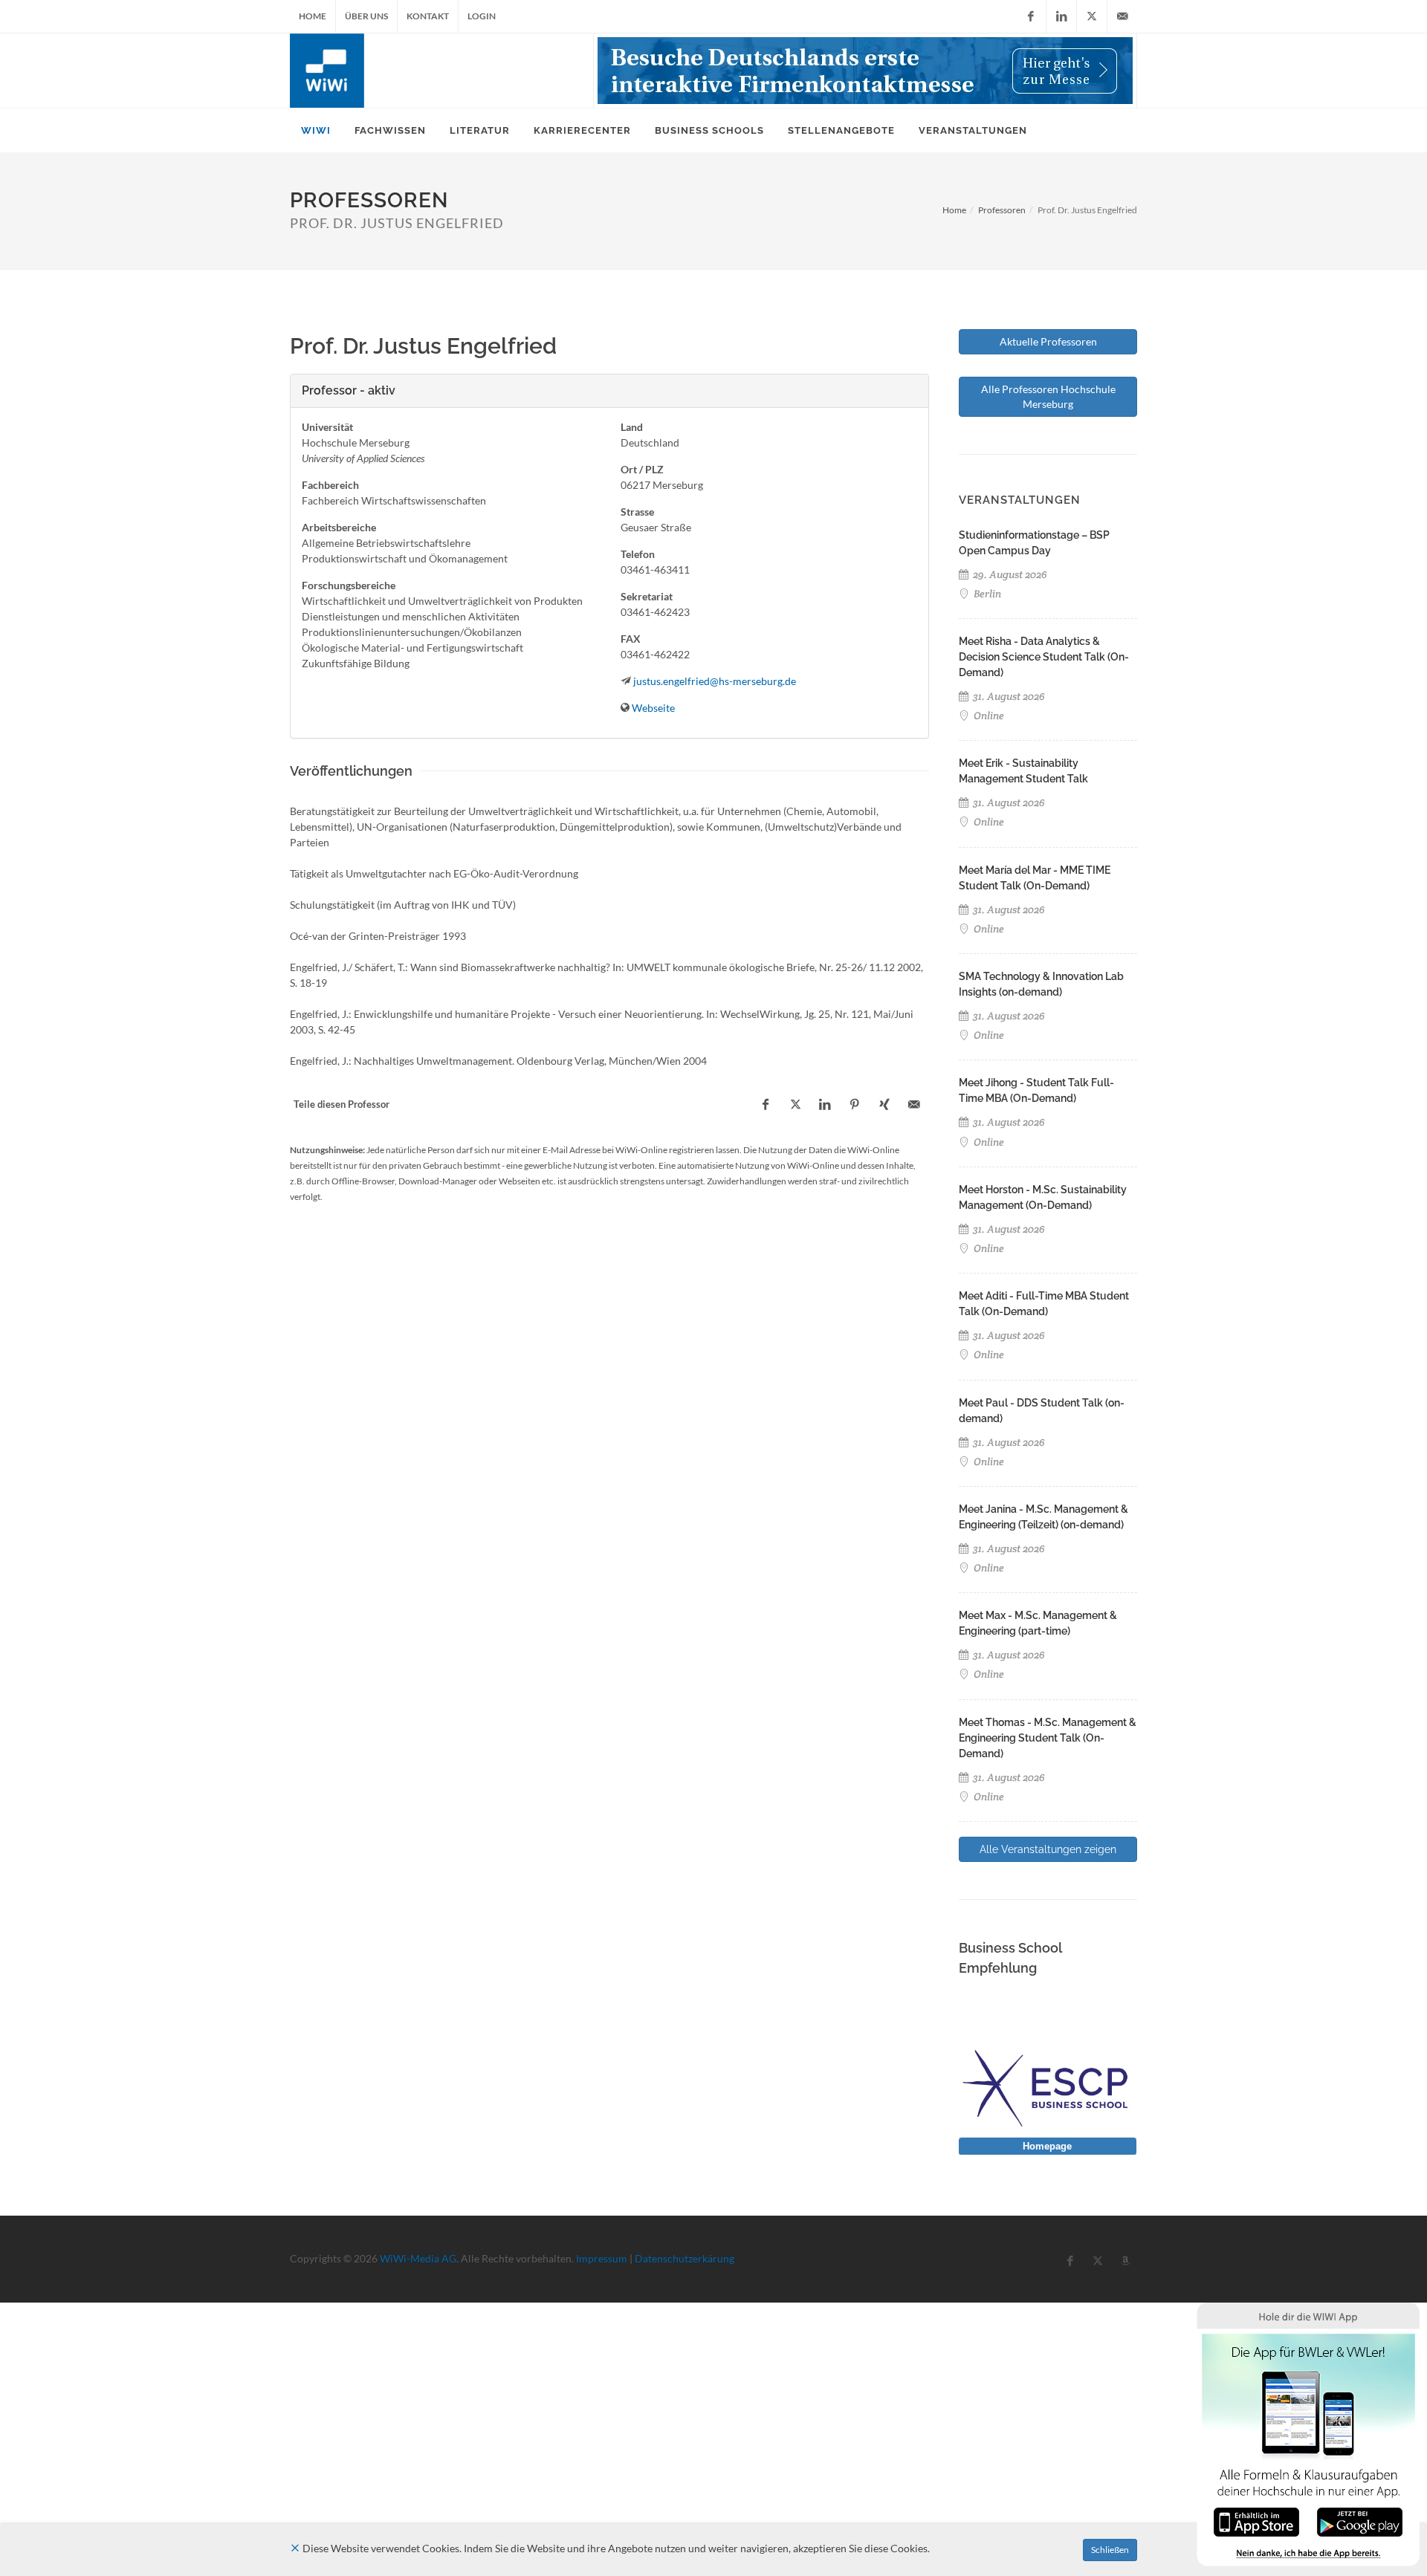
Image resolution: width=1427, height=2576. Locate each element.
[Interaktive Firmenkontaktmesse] (865, 71)
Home (313, 16)
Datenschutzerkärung (685, 2258)
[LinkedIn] (1061, 16)
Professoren (1002, 210)
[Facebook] (1031, 16)
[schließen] (295, 2548)
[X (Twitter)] (1092, 16)
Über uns (366, 16)
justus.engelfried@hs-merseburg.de (715, 681)
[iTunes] (1256, 2521)
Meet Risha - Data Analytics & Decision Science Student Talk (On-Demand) (1044, 657)
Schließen (1110, 2550)
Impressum (602, 2258)
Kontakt (428, 16)
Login (482, 16)
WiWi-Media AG (418, 2258)
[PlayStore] (1360, 2521)
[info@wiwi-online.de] (1122, 16)
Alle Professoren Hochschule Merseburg (1048, 396)
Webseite (653, 708)
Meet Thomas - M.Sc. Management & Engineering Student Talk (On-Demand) (1048, 1738)
